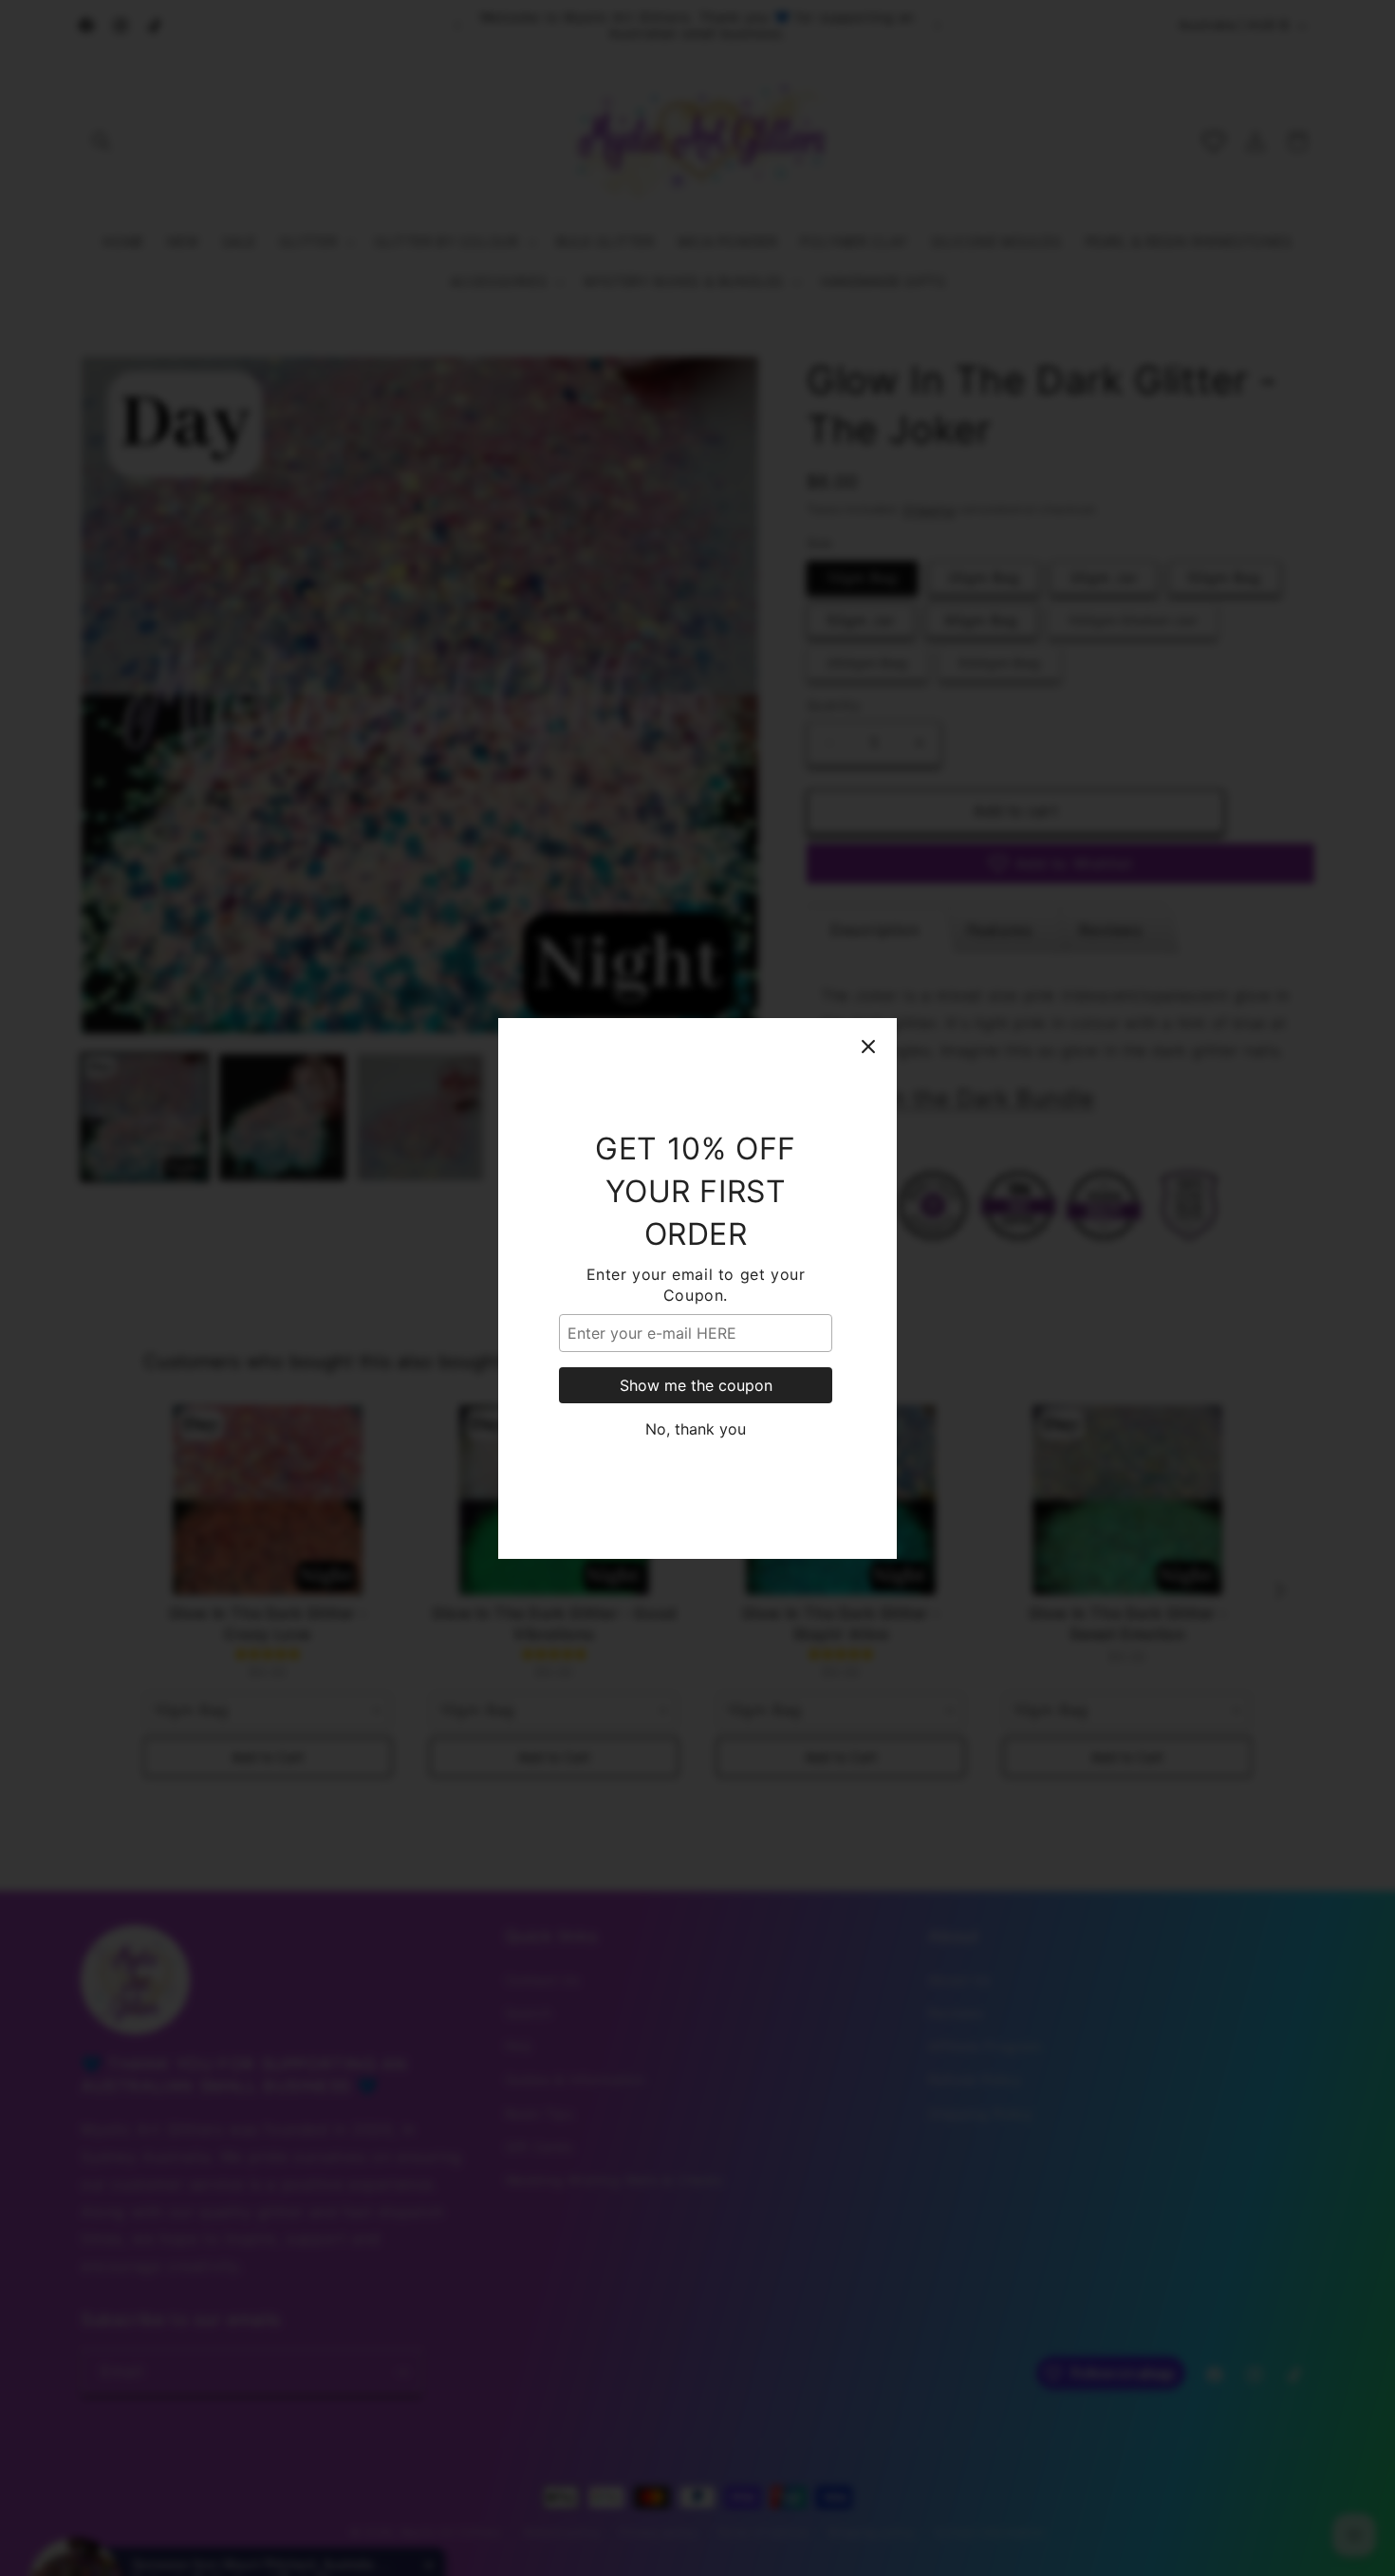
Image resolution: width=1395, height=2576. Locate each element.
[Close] (868, 1047)
